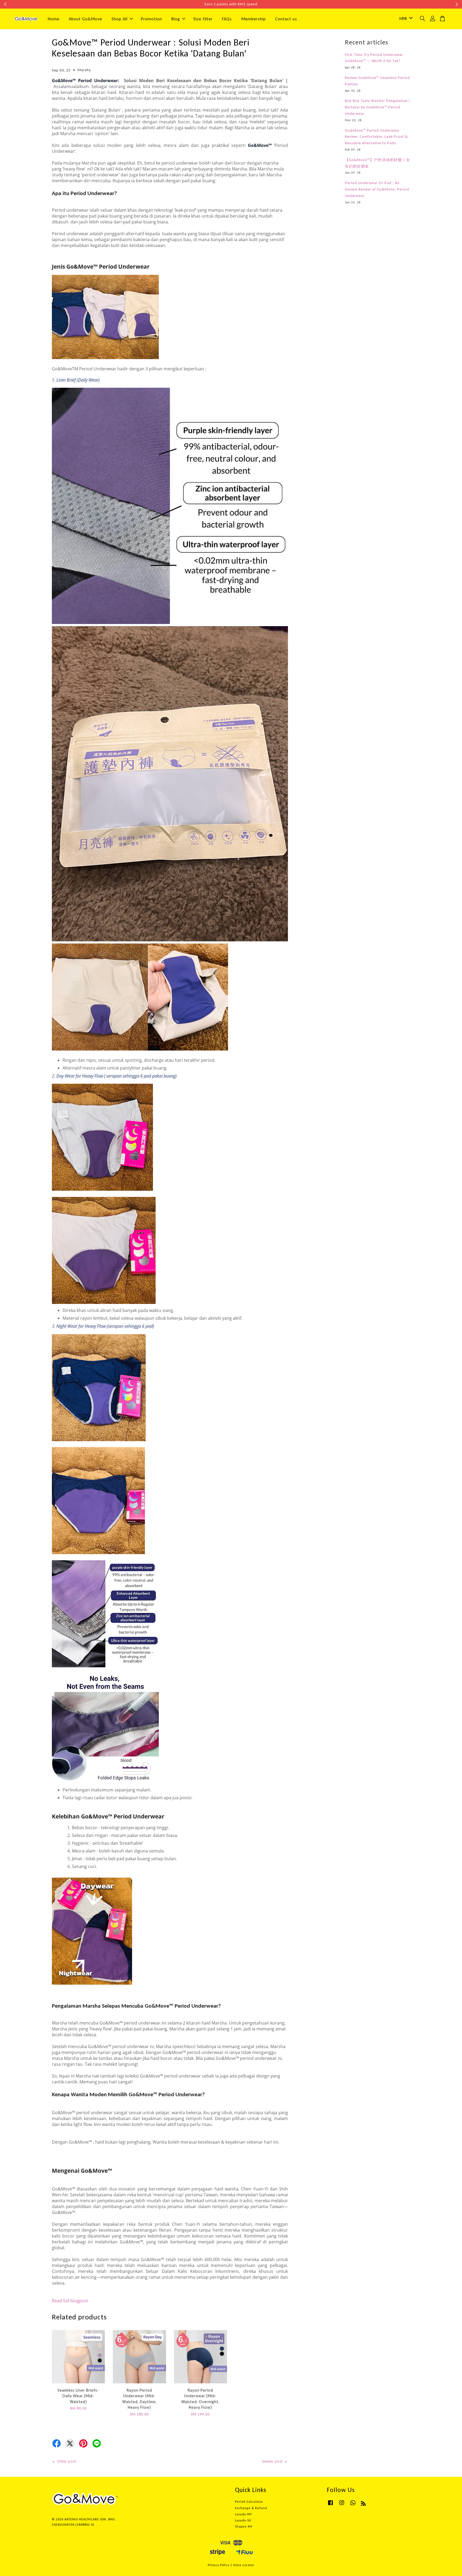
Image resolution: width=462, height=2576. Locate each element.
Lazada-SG (243, 2520)
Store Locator (244, 2565)
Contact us (286, 19)
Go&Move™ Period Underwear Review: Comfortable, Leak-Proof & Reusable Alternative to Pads (376, 137)
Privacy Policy (219, 2565)
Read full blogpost (70, 2301)
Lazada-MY (243, 2514)
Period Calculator (249, 2502)
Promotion (151, 19)
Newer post (273, 2461)
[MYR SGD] (405, 19)
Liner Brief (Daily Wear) (78, 380)
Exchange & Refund (251, 2508)
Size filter (203, 19)
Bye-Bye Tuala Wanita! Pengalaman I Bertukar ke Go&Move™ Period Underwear (377, 107)
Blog (176, 19)
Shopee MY (244, 2526)
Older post (67, 2461)
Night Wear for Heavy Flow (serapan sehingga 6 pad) (105, 1326)
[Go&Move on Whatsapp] (353, 2505)
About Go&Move (85, 19)
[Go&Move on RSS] (363, 2505)
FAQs (227, 19)
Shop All (120, 19)
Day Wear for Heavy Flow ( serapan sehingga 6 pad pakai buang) (117, 1076)
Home (54, 19)
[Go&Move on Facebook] (330, 2505)
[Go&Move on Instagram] (342, 2505)
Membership (253, 19)
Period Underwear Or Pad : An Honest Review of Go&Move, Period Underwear (377, 189)
